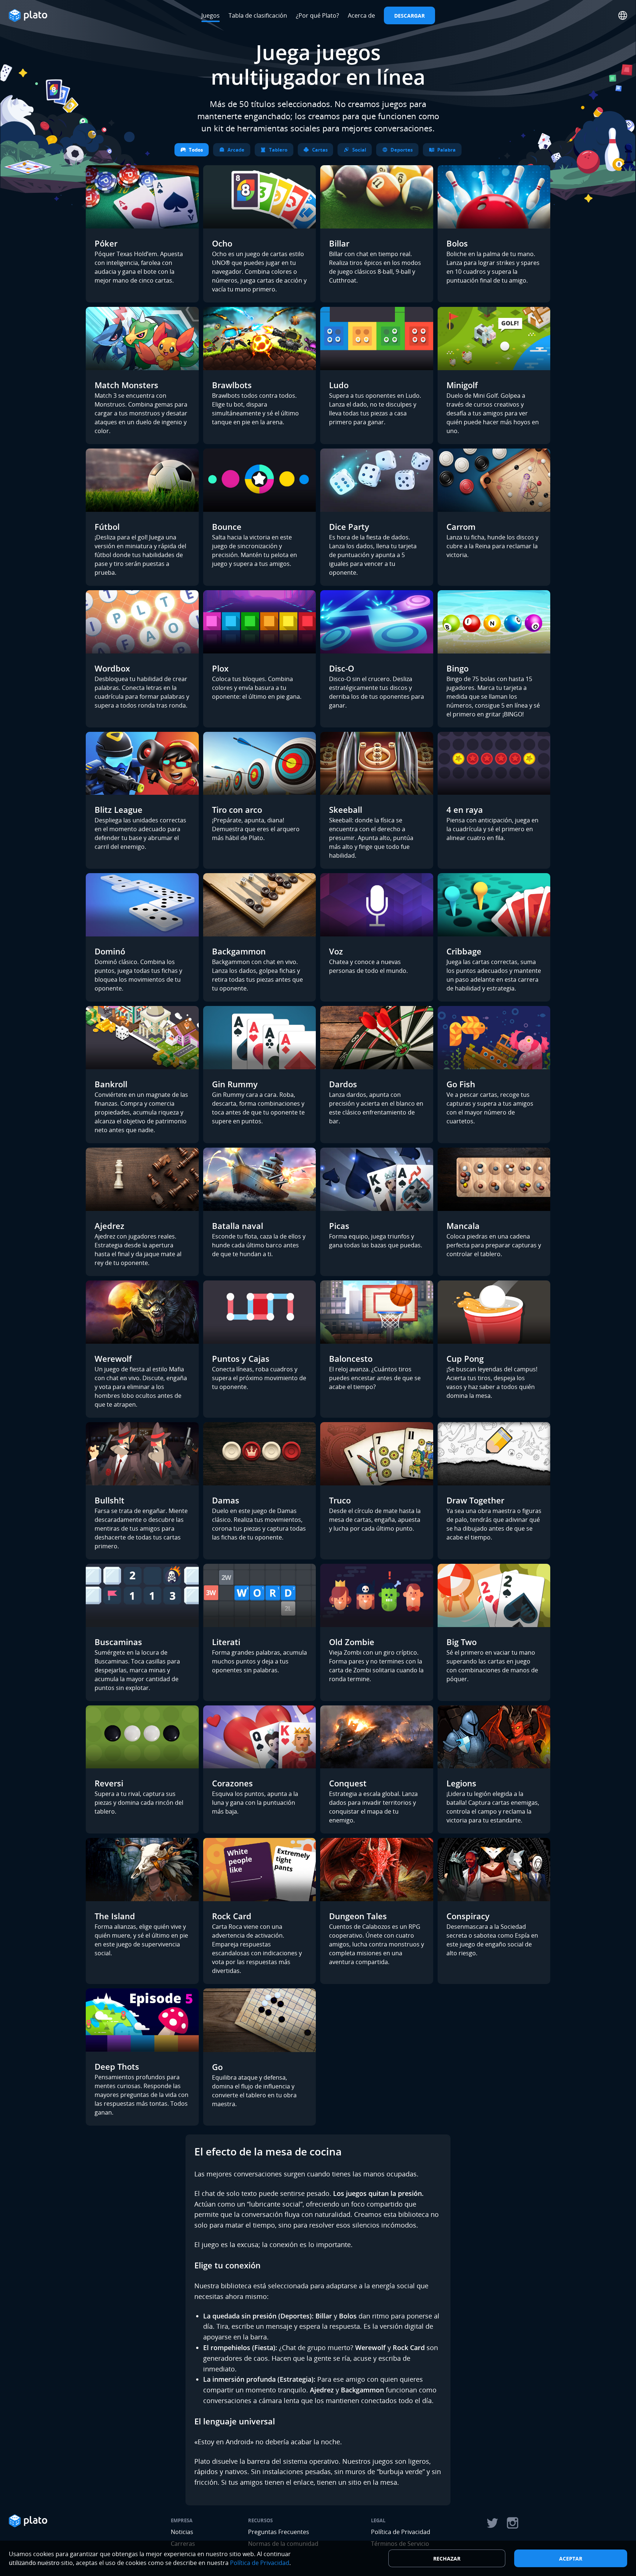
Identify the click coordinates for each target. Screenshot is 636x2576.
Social (359, 150)
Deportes (402, 150)
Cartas (320, 150)
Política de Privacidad (401, 2532)
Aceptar (571, 2559)
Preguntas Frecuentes (279, 2532)
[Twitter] (492, 2523)
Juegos (211, 15)
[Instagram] (513, 2523)
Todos (196, 150)
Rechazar (447, 2559)
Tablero (278, 150)
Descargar (409, 16)
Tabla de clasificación (258, 15)
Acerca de (361, 15)
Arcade (236, 150)
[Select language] (623, 15)
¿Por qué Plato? (317, 15)
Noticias (182, 2532)
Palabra (446, 150)
